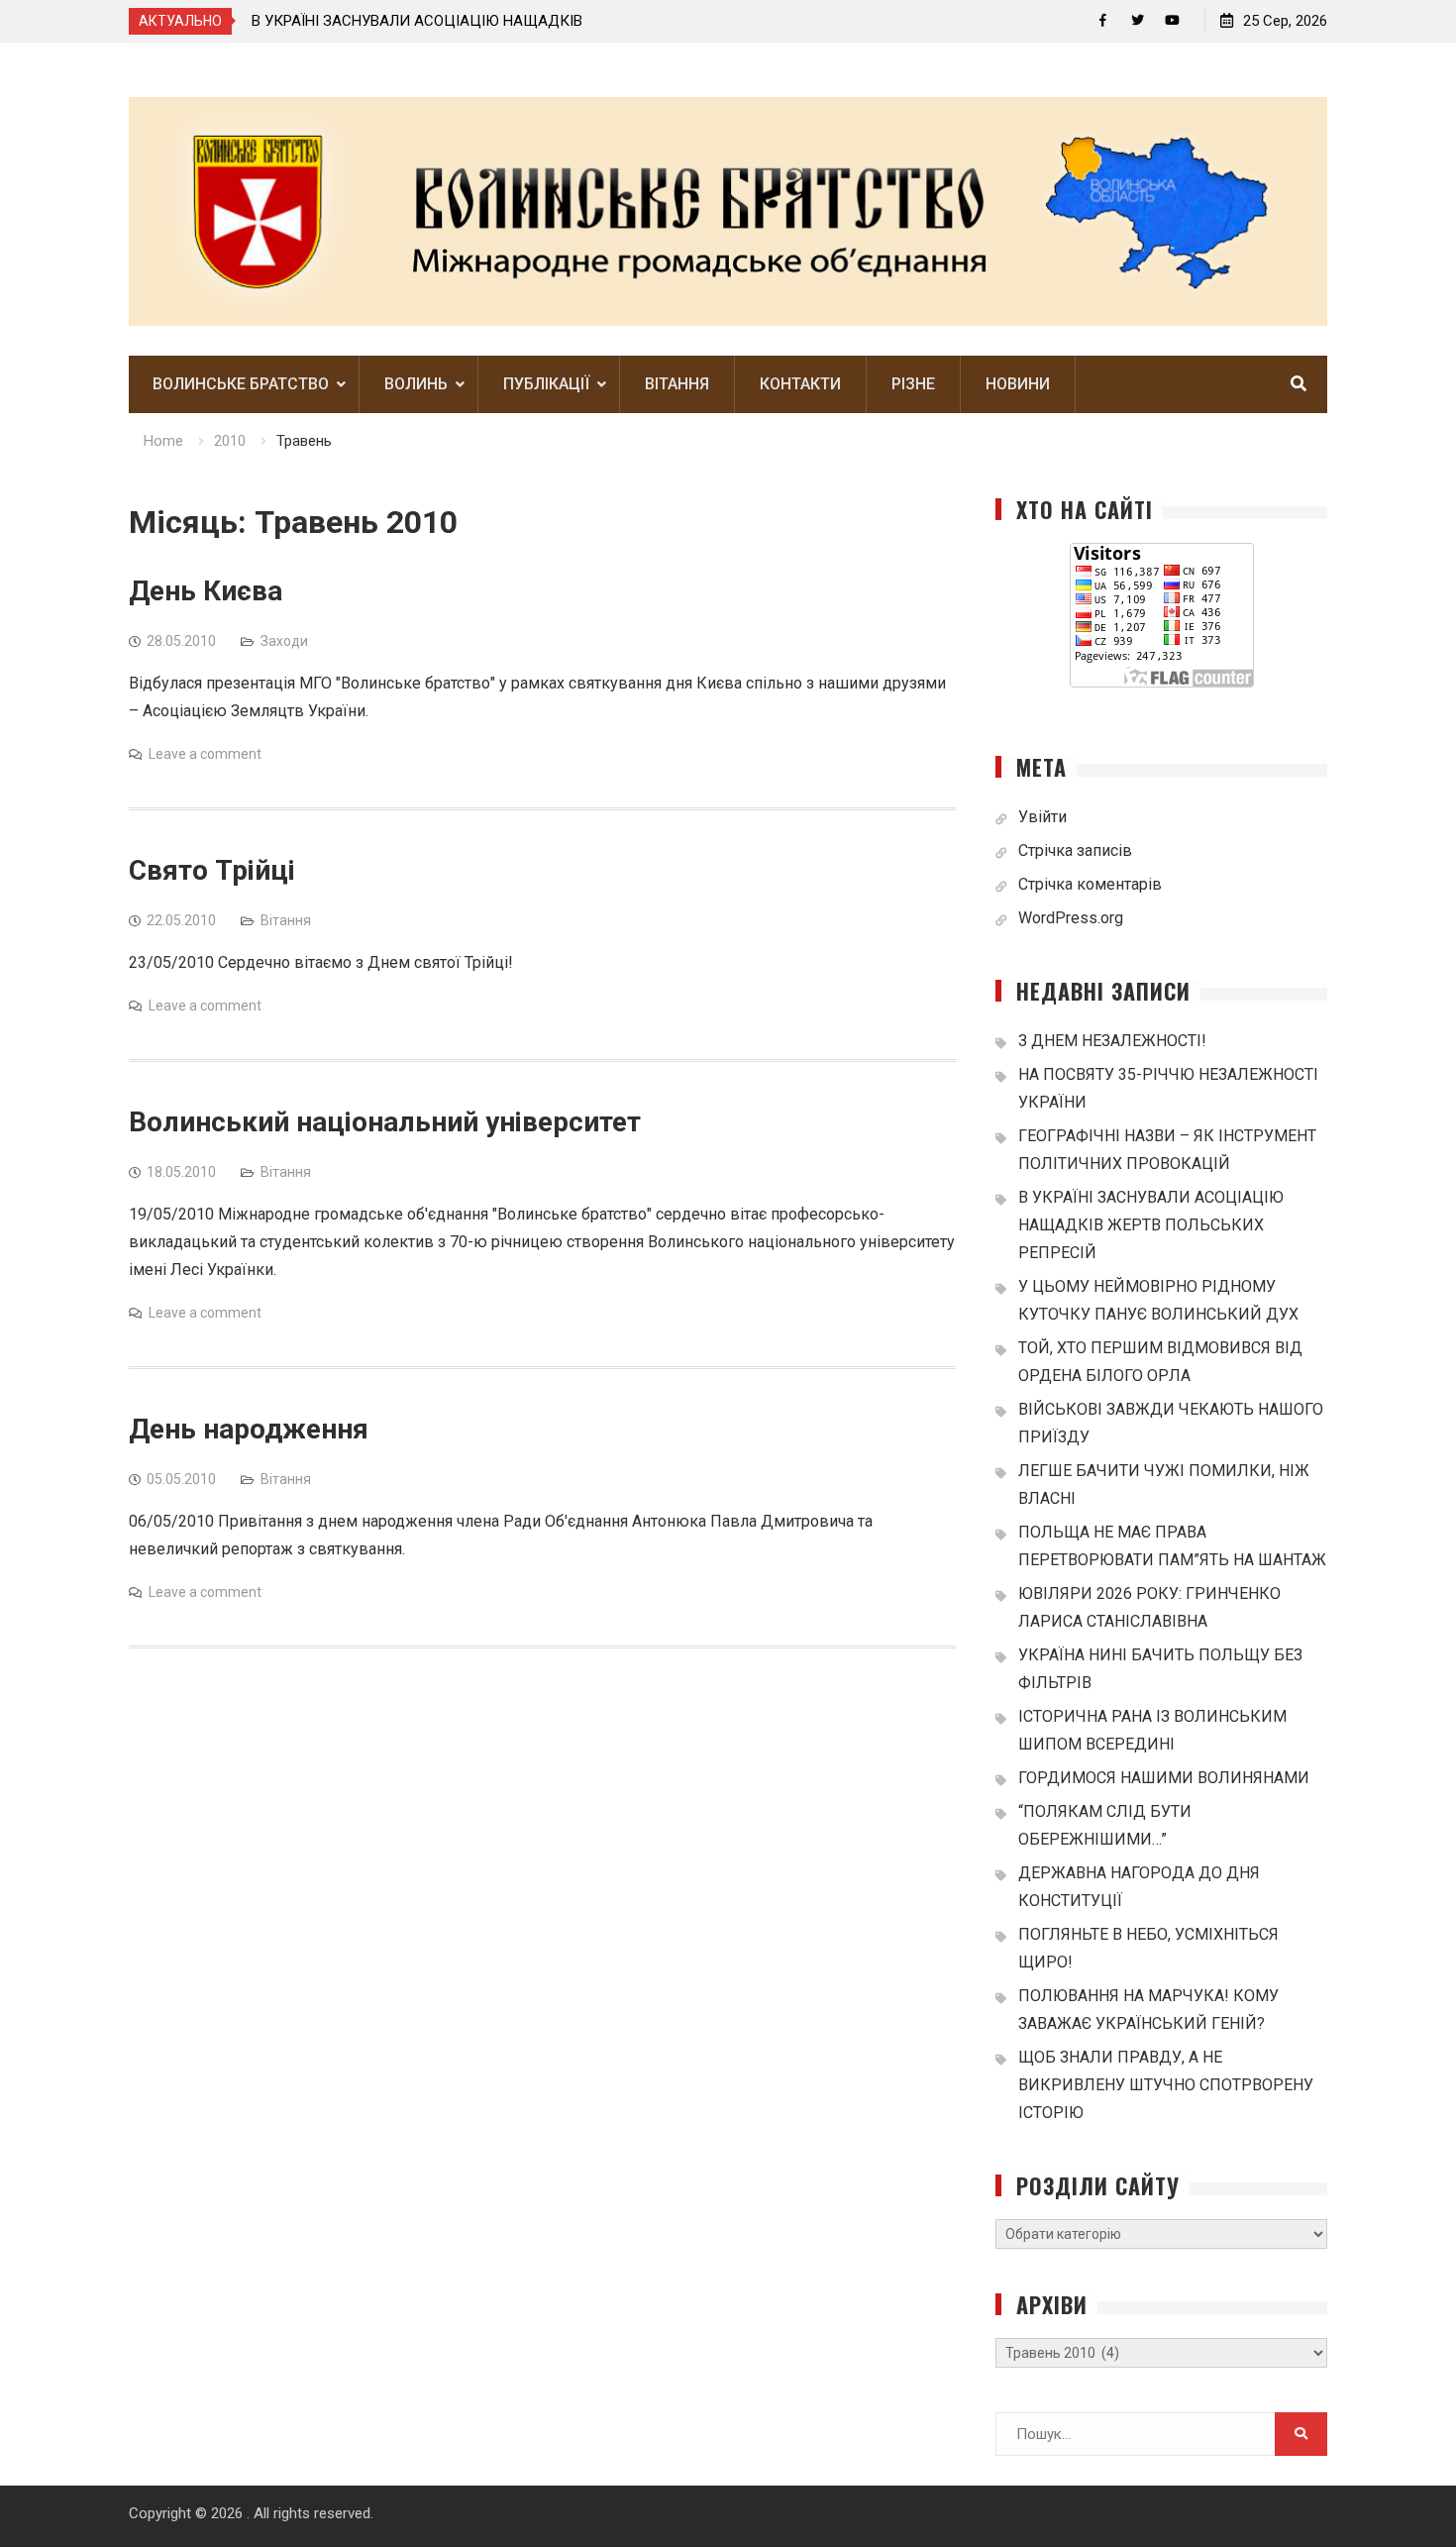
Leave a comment (205, 754)
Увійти (1042, 817)
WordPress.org (1071, 918)
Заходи (284, 641)
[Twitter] (1138, 20)
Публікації (546, 384)
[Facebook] (1103, 20)
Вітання (677, 384)
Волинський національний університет (385, 1122)
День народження (249, 1429)
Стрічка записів (1075, 850)
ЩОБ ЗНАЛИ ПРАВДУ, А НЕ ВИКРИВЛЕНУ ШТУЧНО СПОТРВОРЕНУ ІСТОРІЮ (1166, 2085)
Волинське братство (241, 384)
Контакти (800, 384)
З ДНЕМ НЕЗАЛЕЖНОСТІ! (1112, 1041)
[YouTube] (1172, 20)
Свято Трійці (212, 870)
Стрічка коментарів (1090, 884)
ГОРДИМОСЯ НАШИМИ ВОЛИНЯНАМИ (1164, 1778)
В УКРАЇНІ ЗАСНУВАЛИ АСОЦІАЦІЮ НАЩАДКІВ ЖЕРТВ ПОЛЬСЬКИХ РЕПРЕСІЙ (1151, 1225)
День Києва (206, 591)
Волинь (416, 384)
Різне (913, 384)
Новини (1018, 384)
